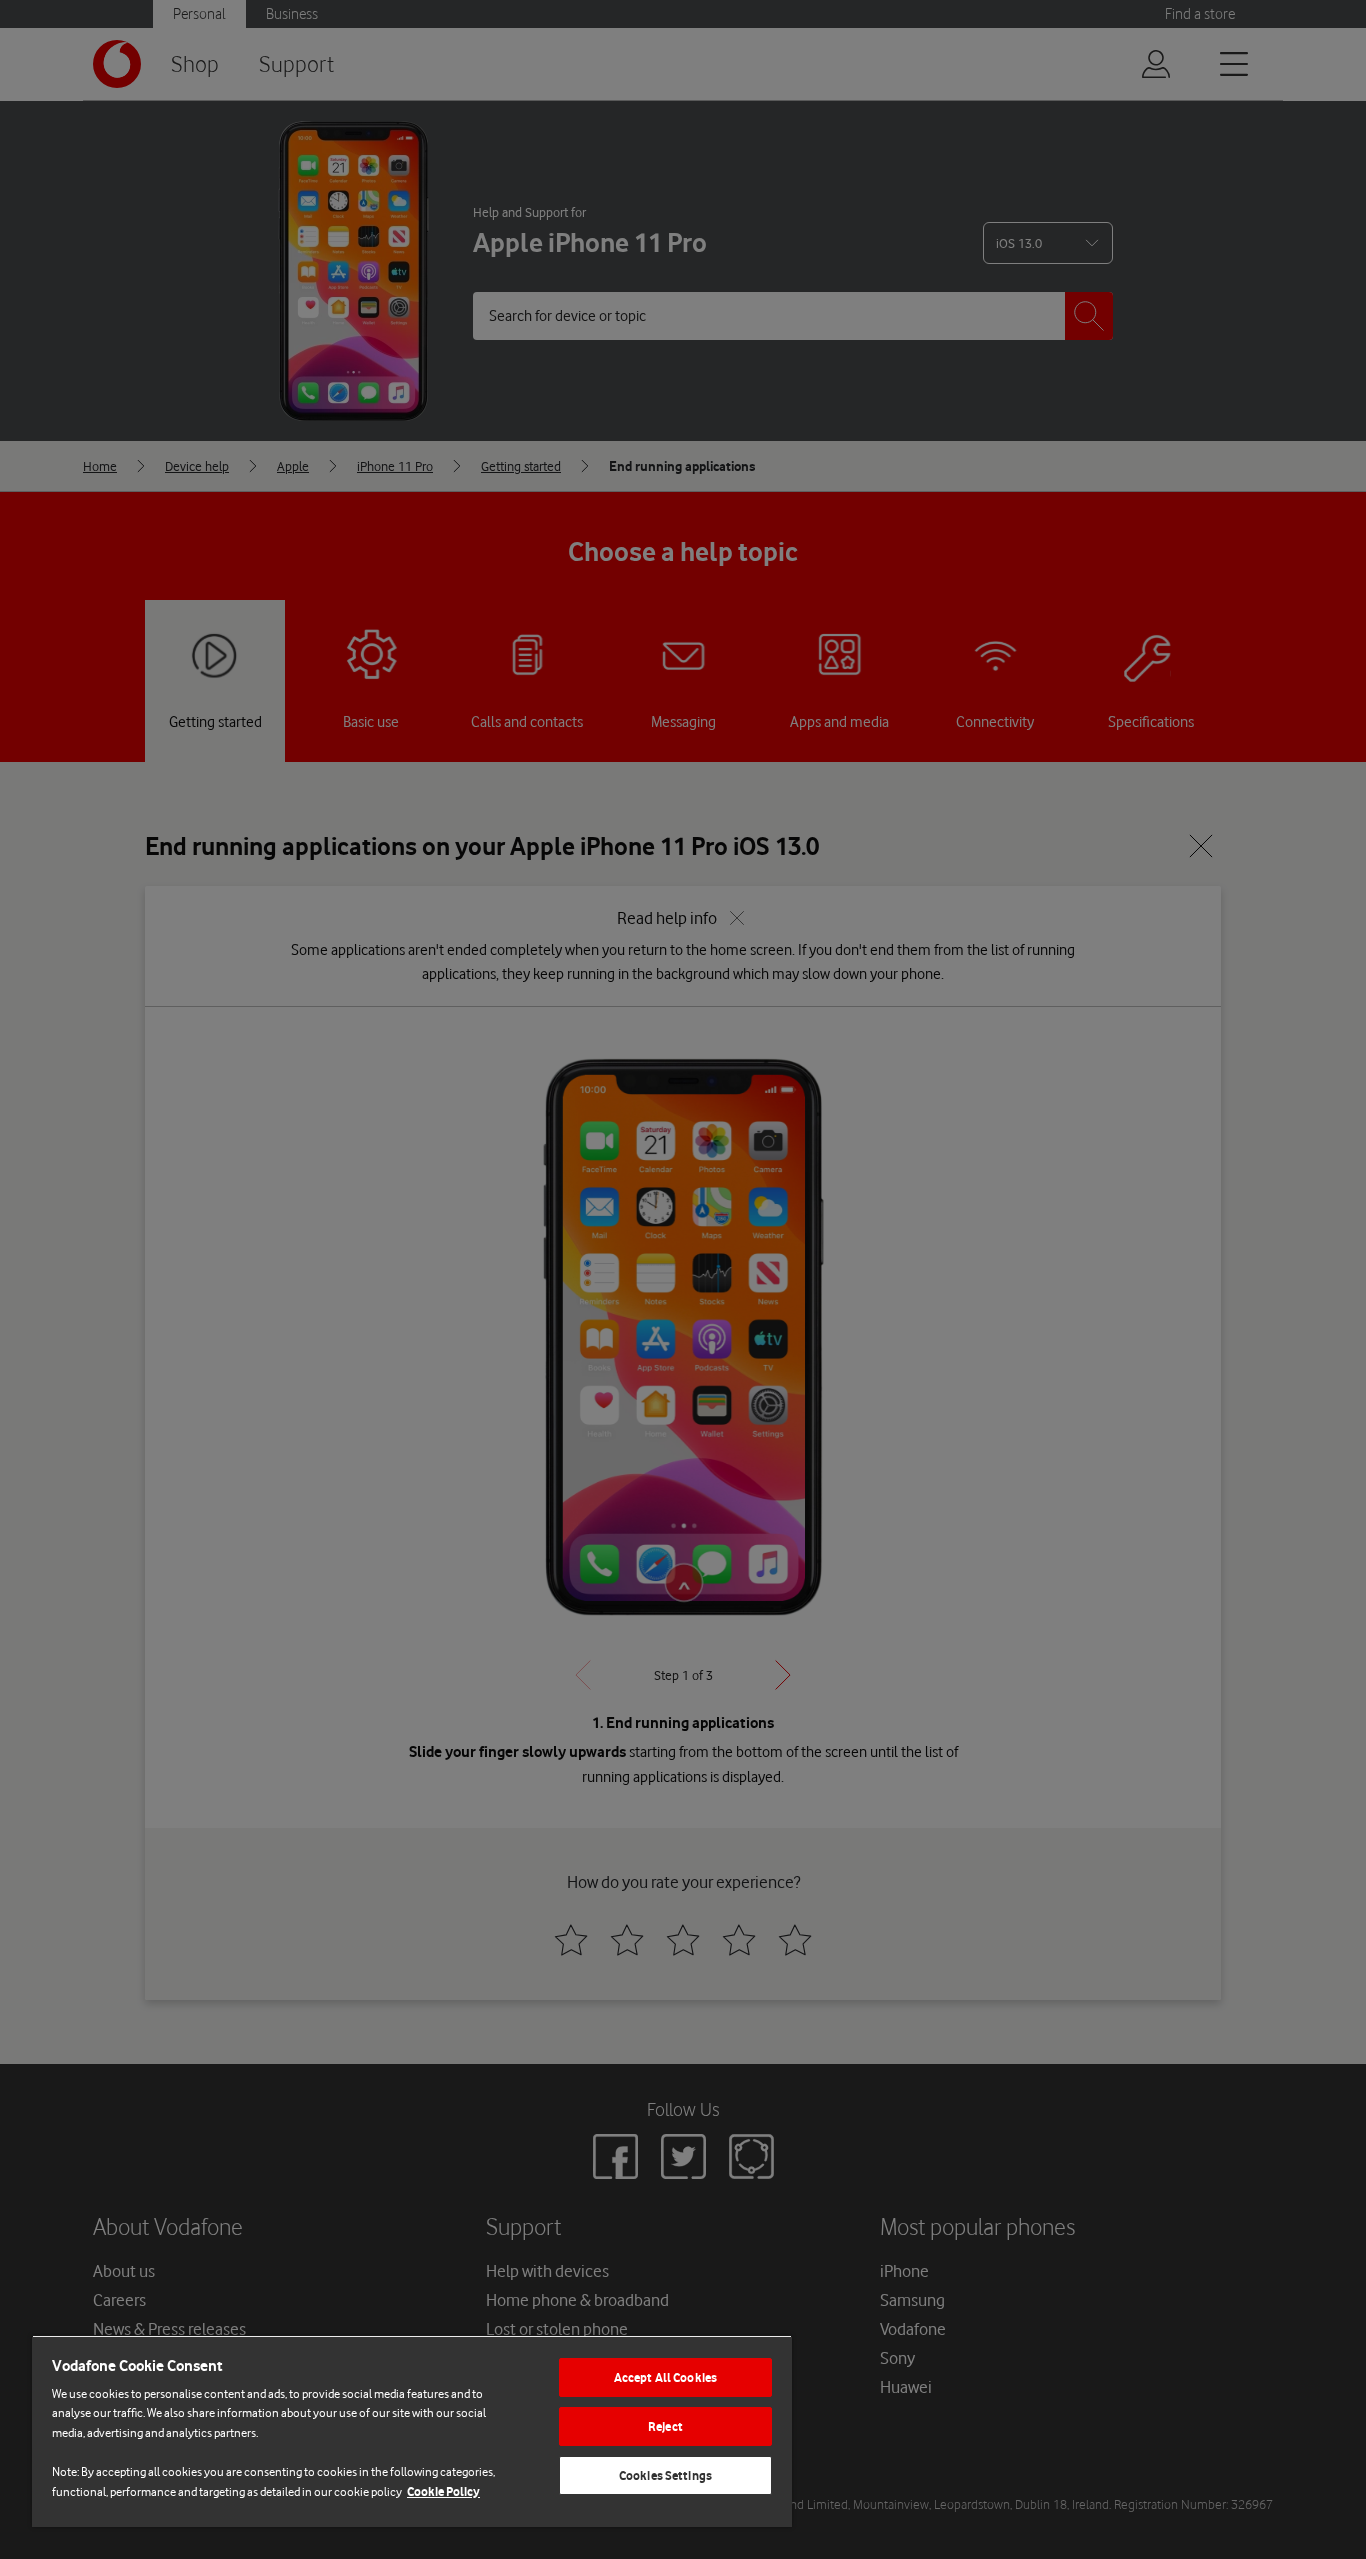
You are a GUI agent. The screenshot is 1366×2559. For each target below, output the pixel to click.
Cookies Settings (665, 2475)
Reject (665, 2426)
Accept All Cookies (665, 2377)
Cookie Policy (443, 2491)
